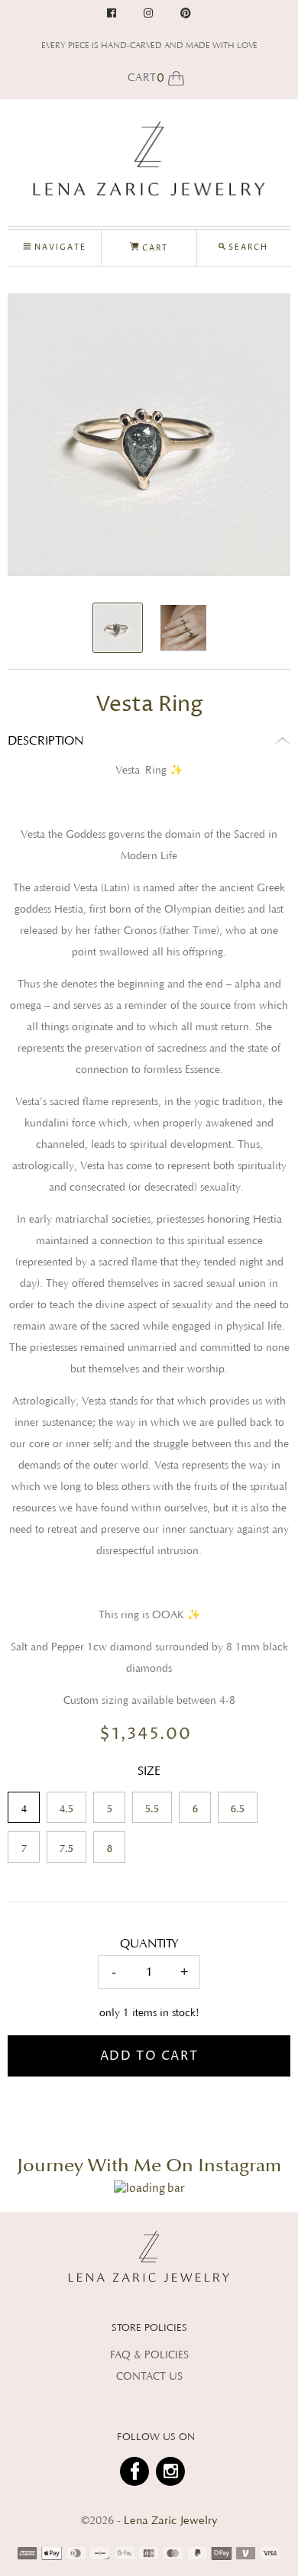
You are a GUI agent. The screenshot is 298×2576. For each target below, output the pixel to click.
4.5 (66, 1809)
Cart (154, 248)
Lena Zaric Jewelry (171, 2521)
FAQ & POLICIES (149, 2355)
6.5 (238, 1809)
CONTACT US (149, 2377)
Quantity (149, 1944)
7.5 (66, 1849)
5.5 (152, 1809)
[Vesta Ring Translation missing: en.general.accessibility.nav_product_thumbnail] (118, 628)
